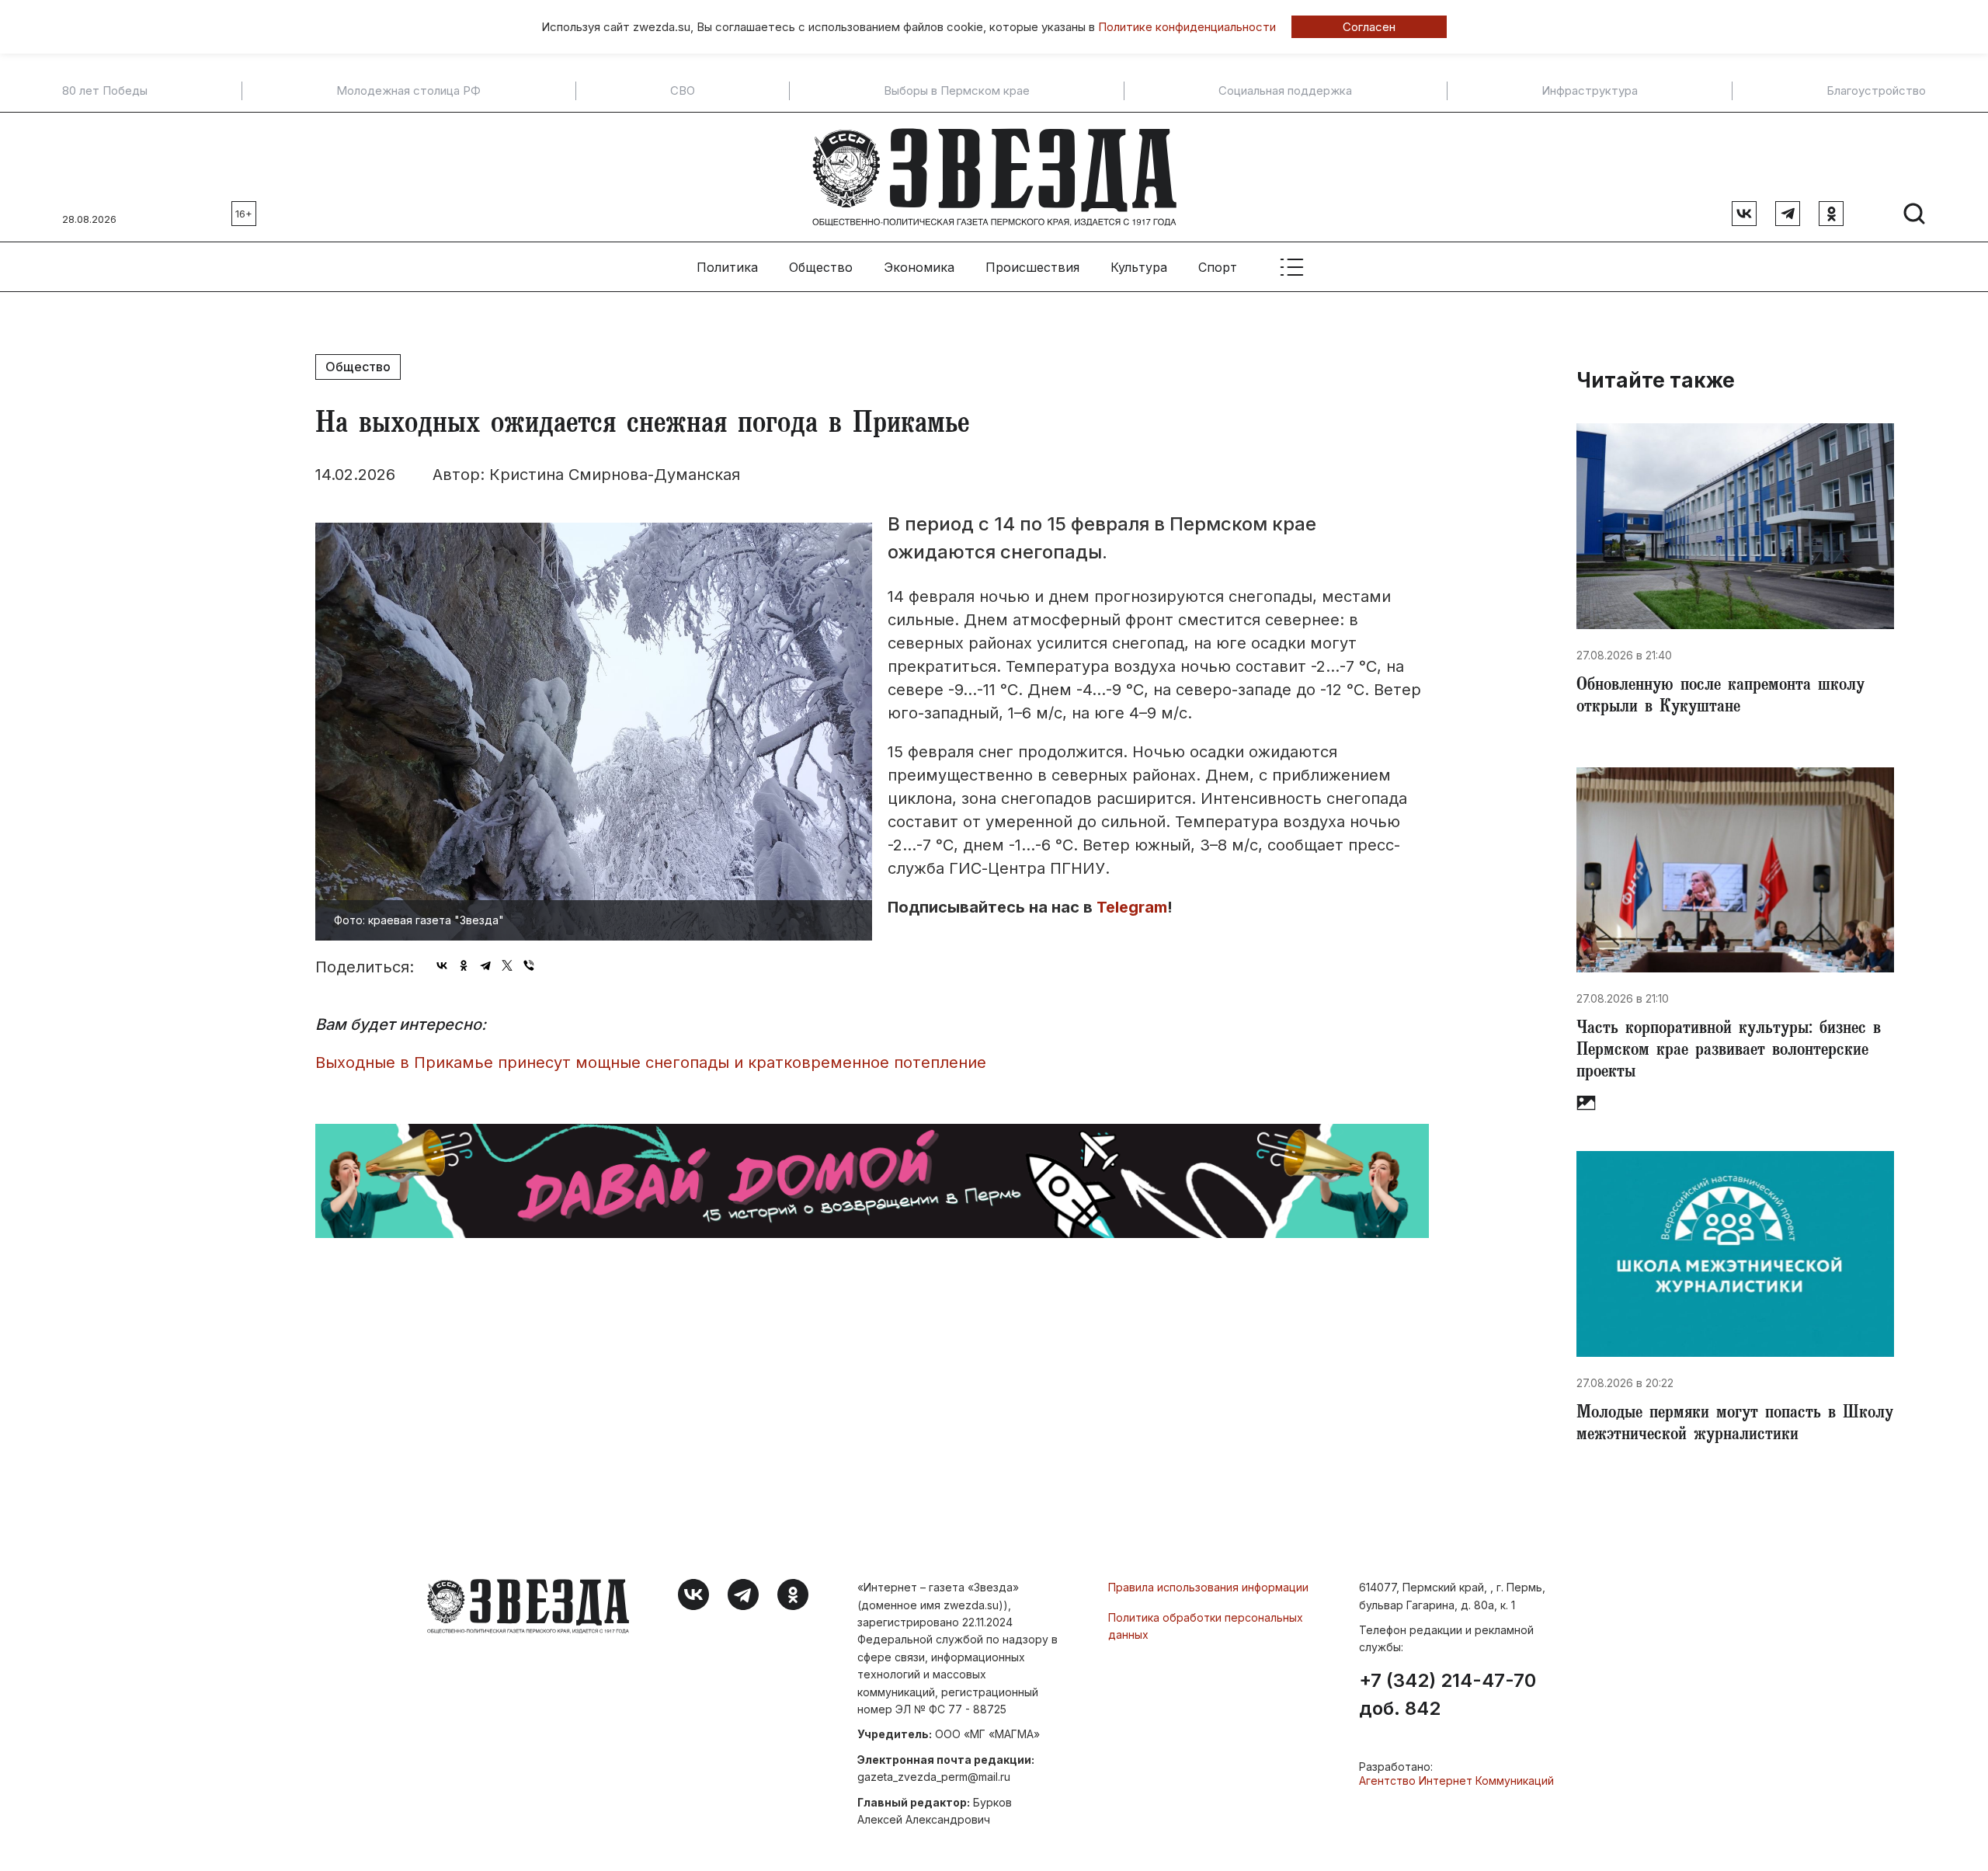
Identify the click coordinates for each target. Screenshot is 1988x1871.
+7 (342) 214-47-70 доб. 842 (1448, 1695)
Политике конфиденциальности (1187, 27)
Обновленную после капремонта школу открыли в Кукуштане (1720, 697)
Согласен (1369, 27)
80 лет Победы (105, 91)
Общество (821, 267)
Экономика (919, 267)
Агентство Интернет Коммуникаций (1456, 1781)
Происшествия (1032, 267)
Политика (727, 267)
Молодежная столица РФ (408, 91)
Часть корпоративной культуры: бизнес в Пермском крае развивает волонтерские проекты (1729, 1052)
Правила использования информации (1208, 1587)
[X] (507, 965)
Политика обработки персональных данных (1206, 1626)
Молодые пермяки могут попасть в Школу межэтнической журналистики (1735, 1425)
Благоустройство (1876, 91)
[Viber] (529, 965)
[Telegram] (485, 965)
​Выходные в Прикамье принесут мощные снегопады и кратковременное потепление (651, 1062)
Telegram (1132, 907)
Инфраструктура (1590, 91)
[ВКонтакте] (442, 965)
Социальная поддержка (1285, 91)
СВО (683, 91)
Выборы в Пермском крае (957, 91)
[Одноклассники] (464, 965)
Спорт (1218, 267)
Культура (1139, 267)
